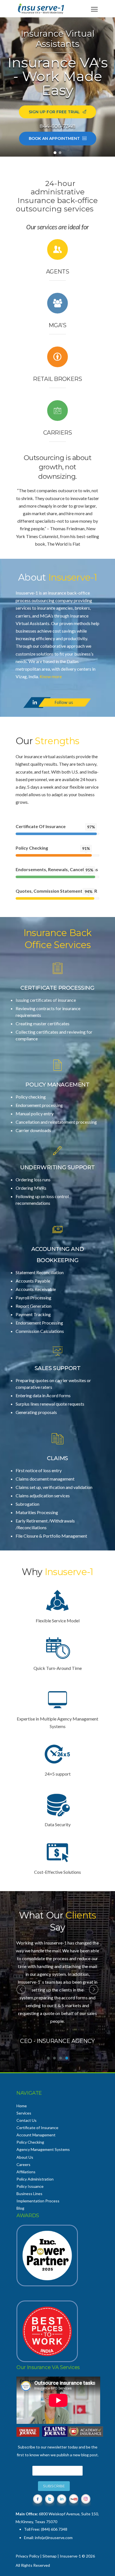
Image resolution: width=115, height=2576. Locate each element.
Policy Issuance (30, 2186)
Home (22, 2106)
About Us (25, 2157)
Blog (20, 2208)
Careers (23, 2164)
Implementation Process (38, 2201)
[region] (57, 87)
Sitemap (50, 2556)
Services (24, 2113)
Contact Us (27, 2120)
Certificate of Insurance (37, 2128)
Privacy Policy (27, 2556)
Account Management (36, 2135)
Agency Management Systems (43, 2149)
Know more (51, 676)
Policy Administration (35, 2179)
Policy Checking (30, 2142)
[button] (55, 153)
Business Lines (29, 2194)
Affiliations (26, 2172)
